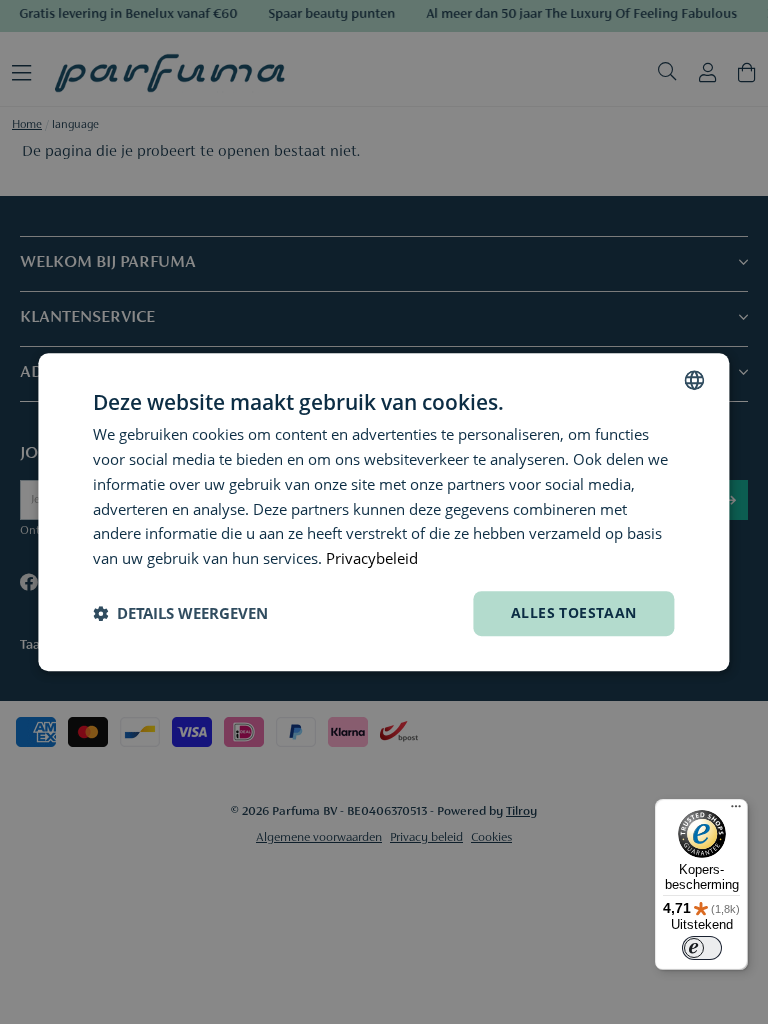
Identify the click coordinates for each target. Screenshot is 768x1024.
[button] (180, 613)
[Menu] (736, 811)
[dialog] (383, 512)
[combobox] (695, 380)
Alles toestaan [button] (574, 612)
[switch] (702, 948)
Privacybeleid (372, 558)
